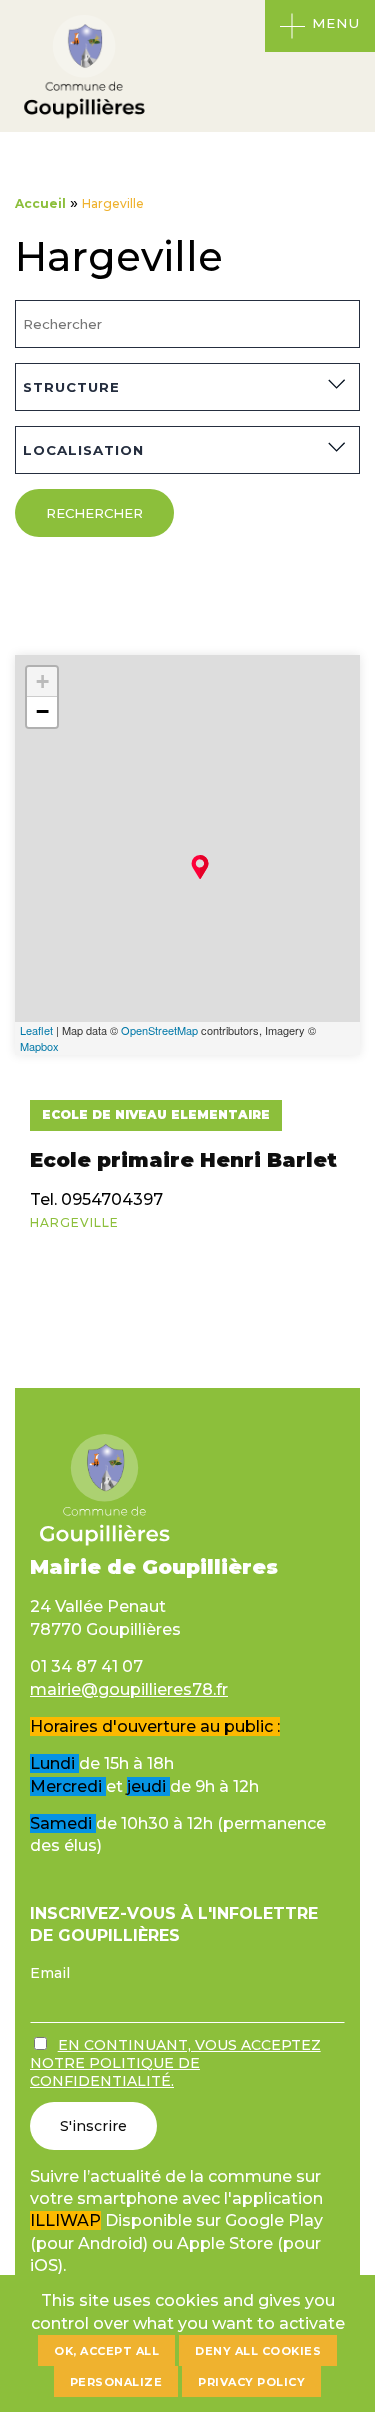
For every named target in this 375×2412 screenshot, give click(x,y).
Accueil (40, 203)
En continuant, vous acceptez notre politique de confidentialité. (175, 2063)
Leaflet (36, 1030)
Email (50, 1973)
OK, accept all (106, 2351)
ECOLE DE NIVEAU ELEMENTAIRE (156, 1114)
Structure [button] (71, 387)
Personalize (116, 2382)
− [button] (42, 711)
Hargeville (74, 1222)
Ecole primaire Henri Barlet (183, 1160)
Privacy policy (251, 2382)
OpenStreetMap (159, 1030)
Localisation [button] (83, 450)
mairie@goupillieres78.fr (129, 1689)
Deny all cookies (258, 2351)
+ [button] (42, 681)
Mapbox (39, 1046)
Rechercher (94, 513)
